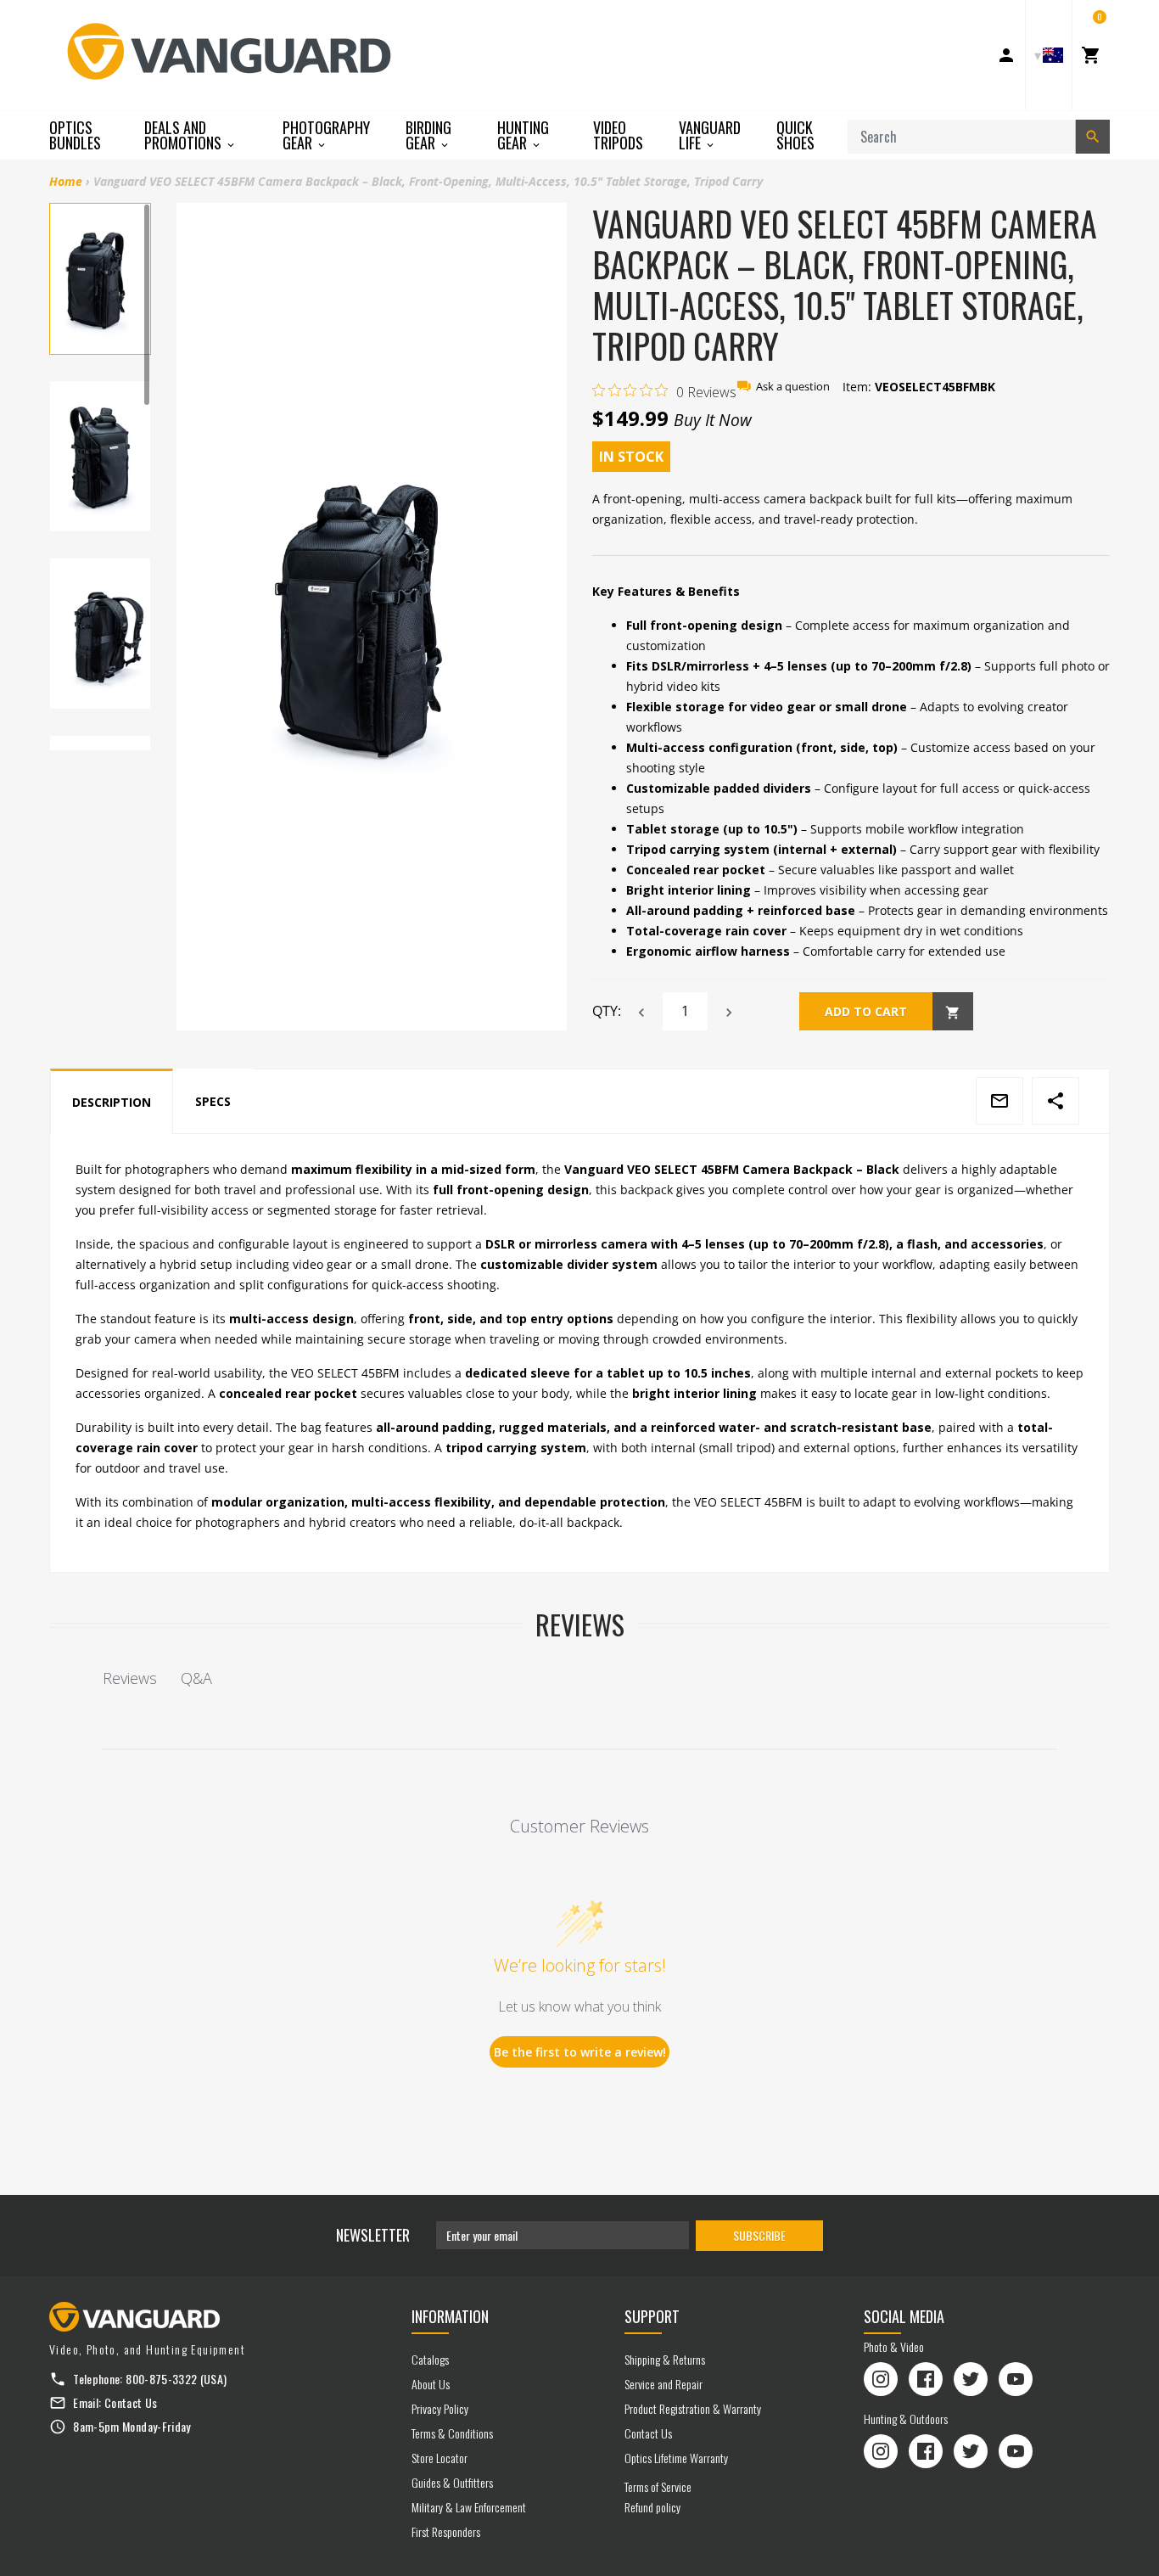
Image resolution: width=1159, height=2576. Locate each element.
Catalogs (430, 2359)
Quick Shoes (795, 135)
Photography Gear (326, 135)
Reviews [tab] (130, 1678)
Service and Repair (663, 2384)
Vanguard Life (710, 135)
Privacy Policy (440, 2408)
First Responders (446, 2531)
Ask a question (793, 387)
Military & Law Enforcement (469, 2507)
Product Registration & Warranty (693, 2408)
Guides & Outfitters (452, 2482)
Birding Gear (428, 135)
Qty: (607, 1011)
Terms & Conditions (452, 2433)
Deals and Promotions (185, 135)
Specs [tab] (213, 1101)
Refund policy (652, 2507)
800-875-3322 (161, 2379)
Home (66, 181)
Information (450, 2316)
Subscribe (759, 2235)
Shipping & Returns (665, 2359)
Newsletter (373, 2235)
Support (652, 2316)
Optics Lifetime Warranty (676, 2458)
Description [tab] (112, 1102)
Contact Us (131, 2402)
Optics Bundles (75, 135)
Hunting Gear (523, 135)
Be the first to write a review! (580, 2052)
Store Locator (440, 2458)
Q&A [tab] (196, 1678)
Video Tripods (618, 135)
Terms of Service (658, 2486)
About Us (431, 2384)
